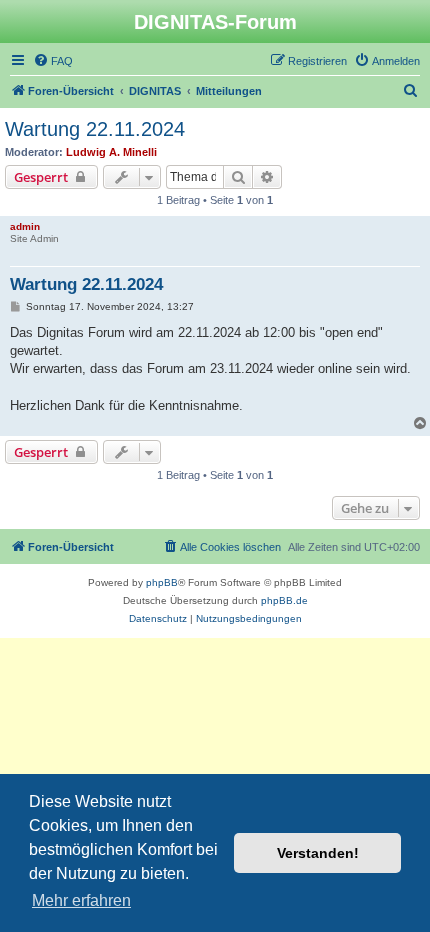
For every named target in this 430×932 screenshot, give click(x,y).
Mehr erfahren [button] (81, 900)
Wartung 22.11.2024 (95, 129)
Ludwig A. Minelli (111, 152)
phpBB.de (284, 600)
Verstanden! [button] (318, 853)
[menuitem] (53, 61)
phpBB (162, 582)
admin (25, 226)
